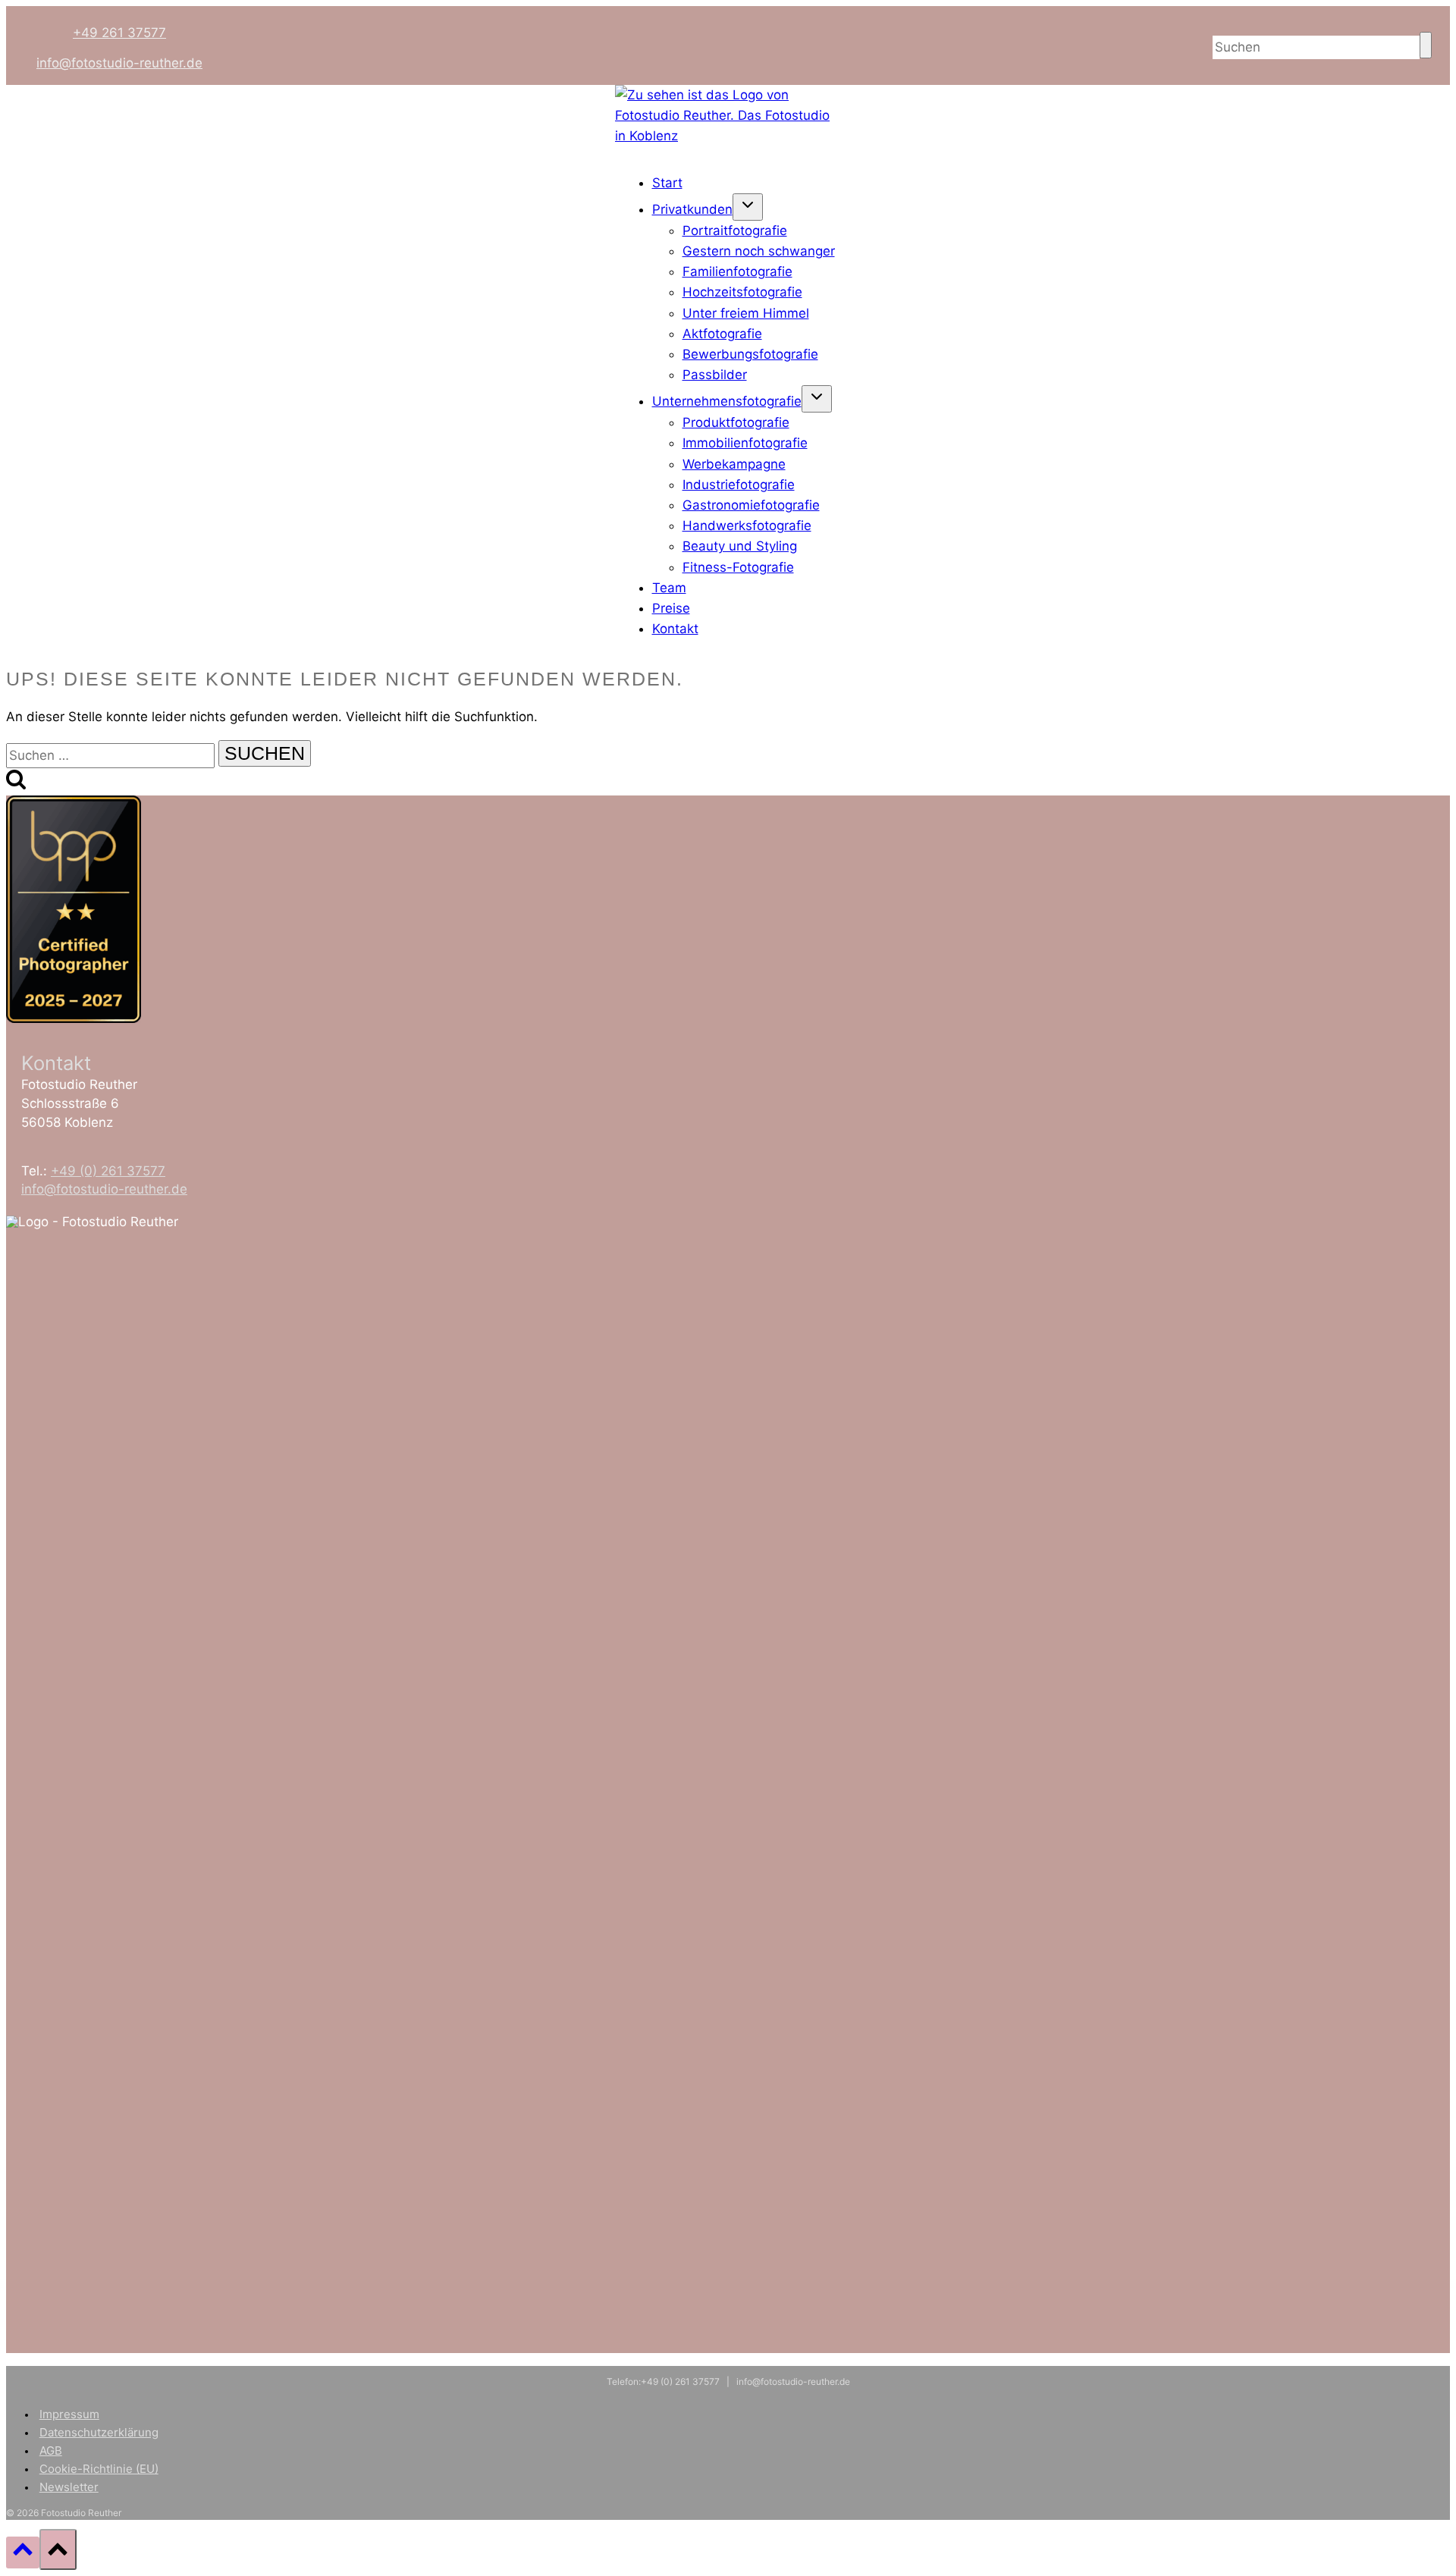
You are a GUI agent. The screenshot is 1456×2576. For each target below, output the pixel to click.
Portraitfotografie (735, 231)
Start (667, 183)
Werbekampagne (734, 464)
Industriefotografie (739, 485)
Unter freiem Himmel (746, 313)
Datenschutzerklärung (99, 2432)
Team (669, 588)
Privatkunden (692, 209)
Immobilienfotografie (745, 443)
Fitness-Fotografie (738, 567)
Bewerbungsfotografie (750, 354)
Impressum (69, 2414)
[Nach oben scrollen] (23, 2552)
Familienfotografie (737, 271)
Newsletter (69, 2487)
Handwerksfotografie (747, 526)
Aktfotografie (722, 334)
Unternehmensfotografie (727, 401)
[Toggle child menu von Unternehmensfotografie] (817, 399)
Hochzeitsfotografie (742, 292)
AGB (51, 2450)
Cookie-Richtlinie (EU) (99, 2469)
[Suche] (1426, 45)
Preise (671, 608)
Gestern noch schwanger (759, 251)
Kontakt (675, 629)
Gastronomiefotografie (751, 505)
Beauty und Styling (740, 546)
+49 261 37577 (119, 33)
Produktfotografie (736, 422)
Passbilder (715, 375)
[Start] (728, 136)
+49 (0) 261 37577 (108, 1171)
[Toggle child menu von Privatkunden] (748, 207)
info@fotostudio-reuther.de (119, 63)
